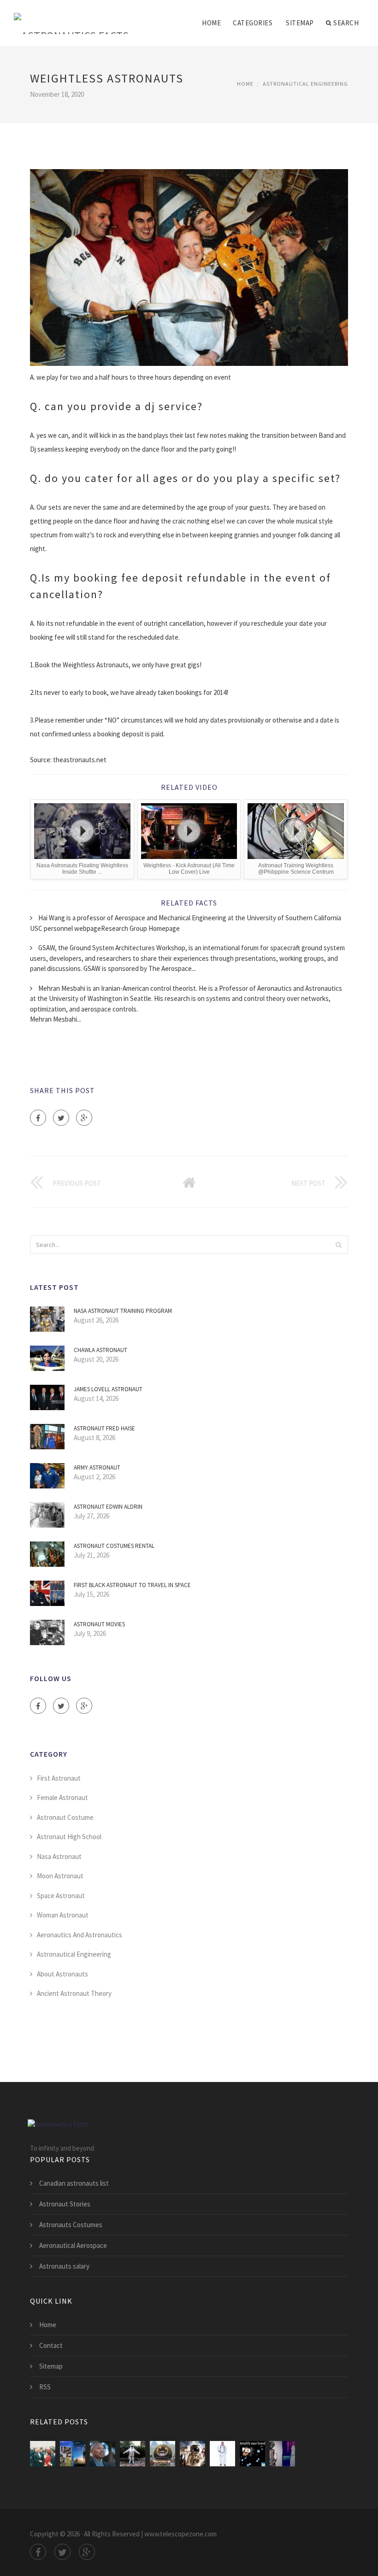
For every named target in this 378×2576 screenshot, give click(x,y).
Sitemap (300, 23)
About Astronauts (62, 1974)
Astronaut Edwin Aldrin (108, 1507)
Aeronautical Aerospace (73, 2245)
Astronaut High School (69, 1837)
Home (211, 23)
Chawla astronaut (100, 1350)
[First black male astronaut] (282, 2454)
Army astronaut (97, 1467)
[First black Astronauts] (103, 2454)
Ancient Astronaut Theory (74, 1993)
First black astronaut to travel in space (132, 1585)
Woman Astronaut (63, 1915)
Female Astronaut (62, 1797)
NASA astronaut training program (123, 1311)
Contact (51, 2345)
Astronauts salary (64, 2266)
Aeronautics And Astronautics (80, 1935)
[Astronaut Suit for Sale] (133, 2454)
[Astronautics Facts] (71, 17)
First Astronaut (59, 1778)
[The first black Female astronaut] (252, 2454)
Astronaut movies (99, 1624)
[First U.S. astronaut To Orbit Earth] (43, 2454)
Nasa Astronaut (59, 1856)
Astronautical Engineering (305, 84)
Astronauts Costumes (71, 2225)
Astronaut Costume (65, 1817)
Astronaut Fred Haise (104, 1428)
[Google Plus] (84, 1118)
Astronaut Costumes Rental (114, 1546)
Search (346, 23)
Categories (253, 23)
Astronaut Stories (65, 2204)
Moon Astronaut (60, 1876)
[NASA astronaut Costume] (222, 2454)
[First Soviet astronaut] (162, 2454)
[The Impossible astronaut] (192, 2454)
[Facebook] (38, 1118)
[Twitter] (61, 1118)
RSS (45, 2387)
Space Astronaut (61, 1896)
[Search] (338, 1245)
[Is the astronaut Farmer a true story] (73, 2454)
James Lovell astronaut (108, 1389)
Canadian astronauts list (74, 2183)
